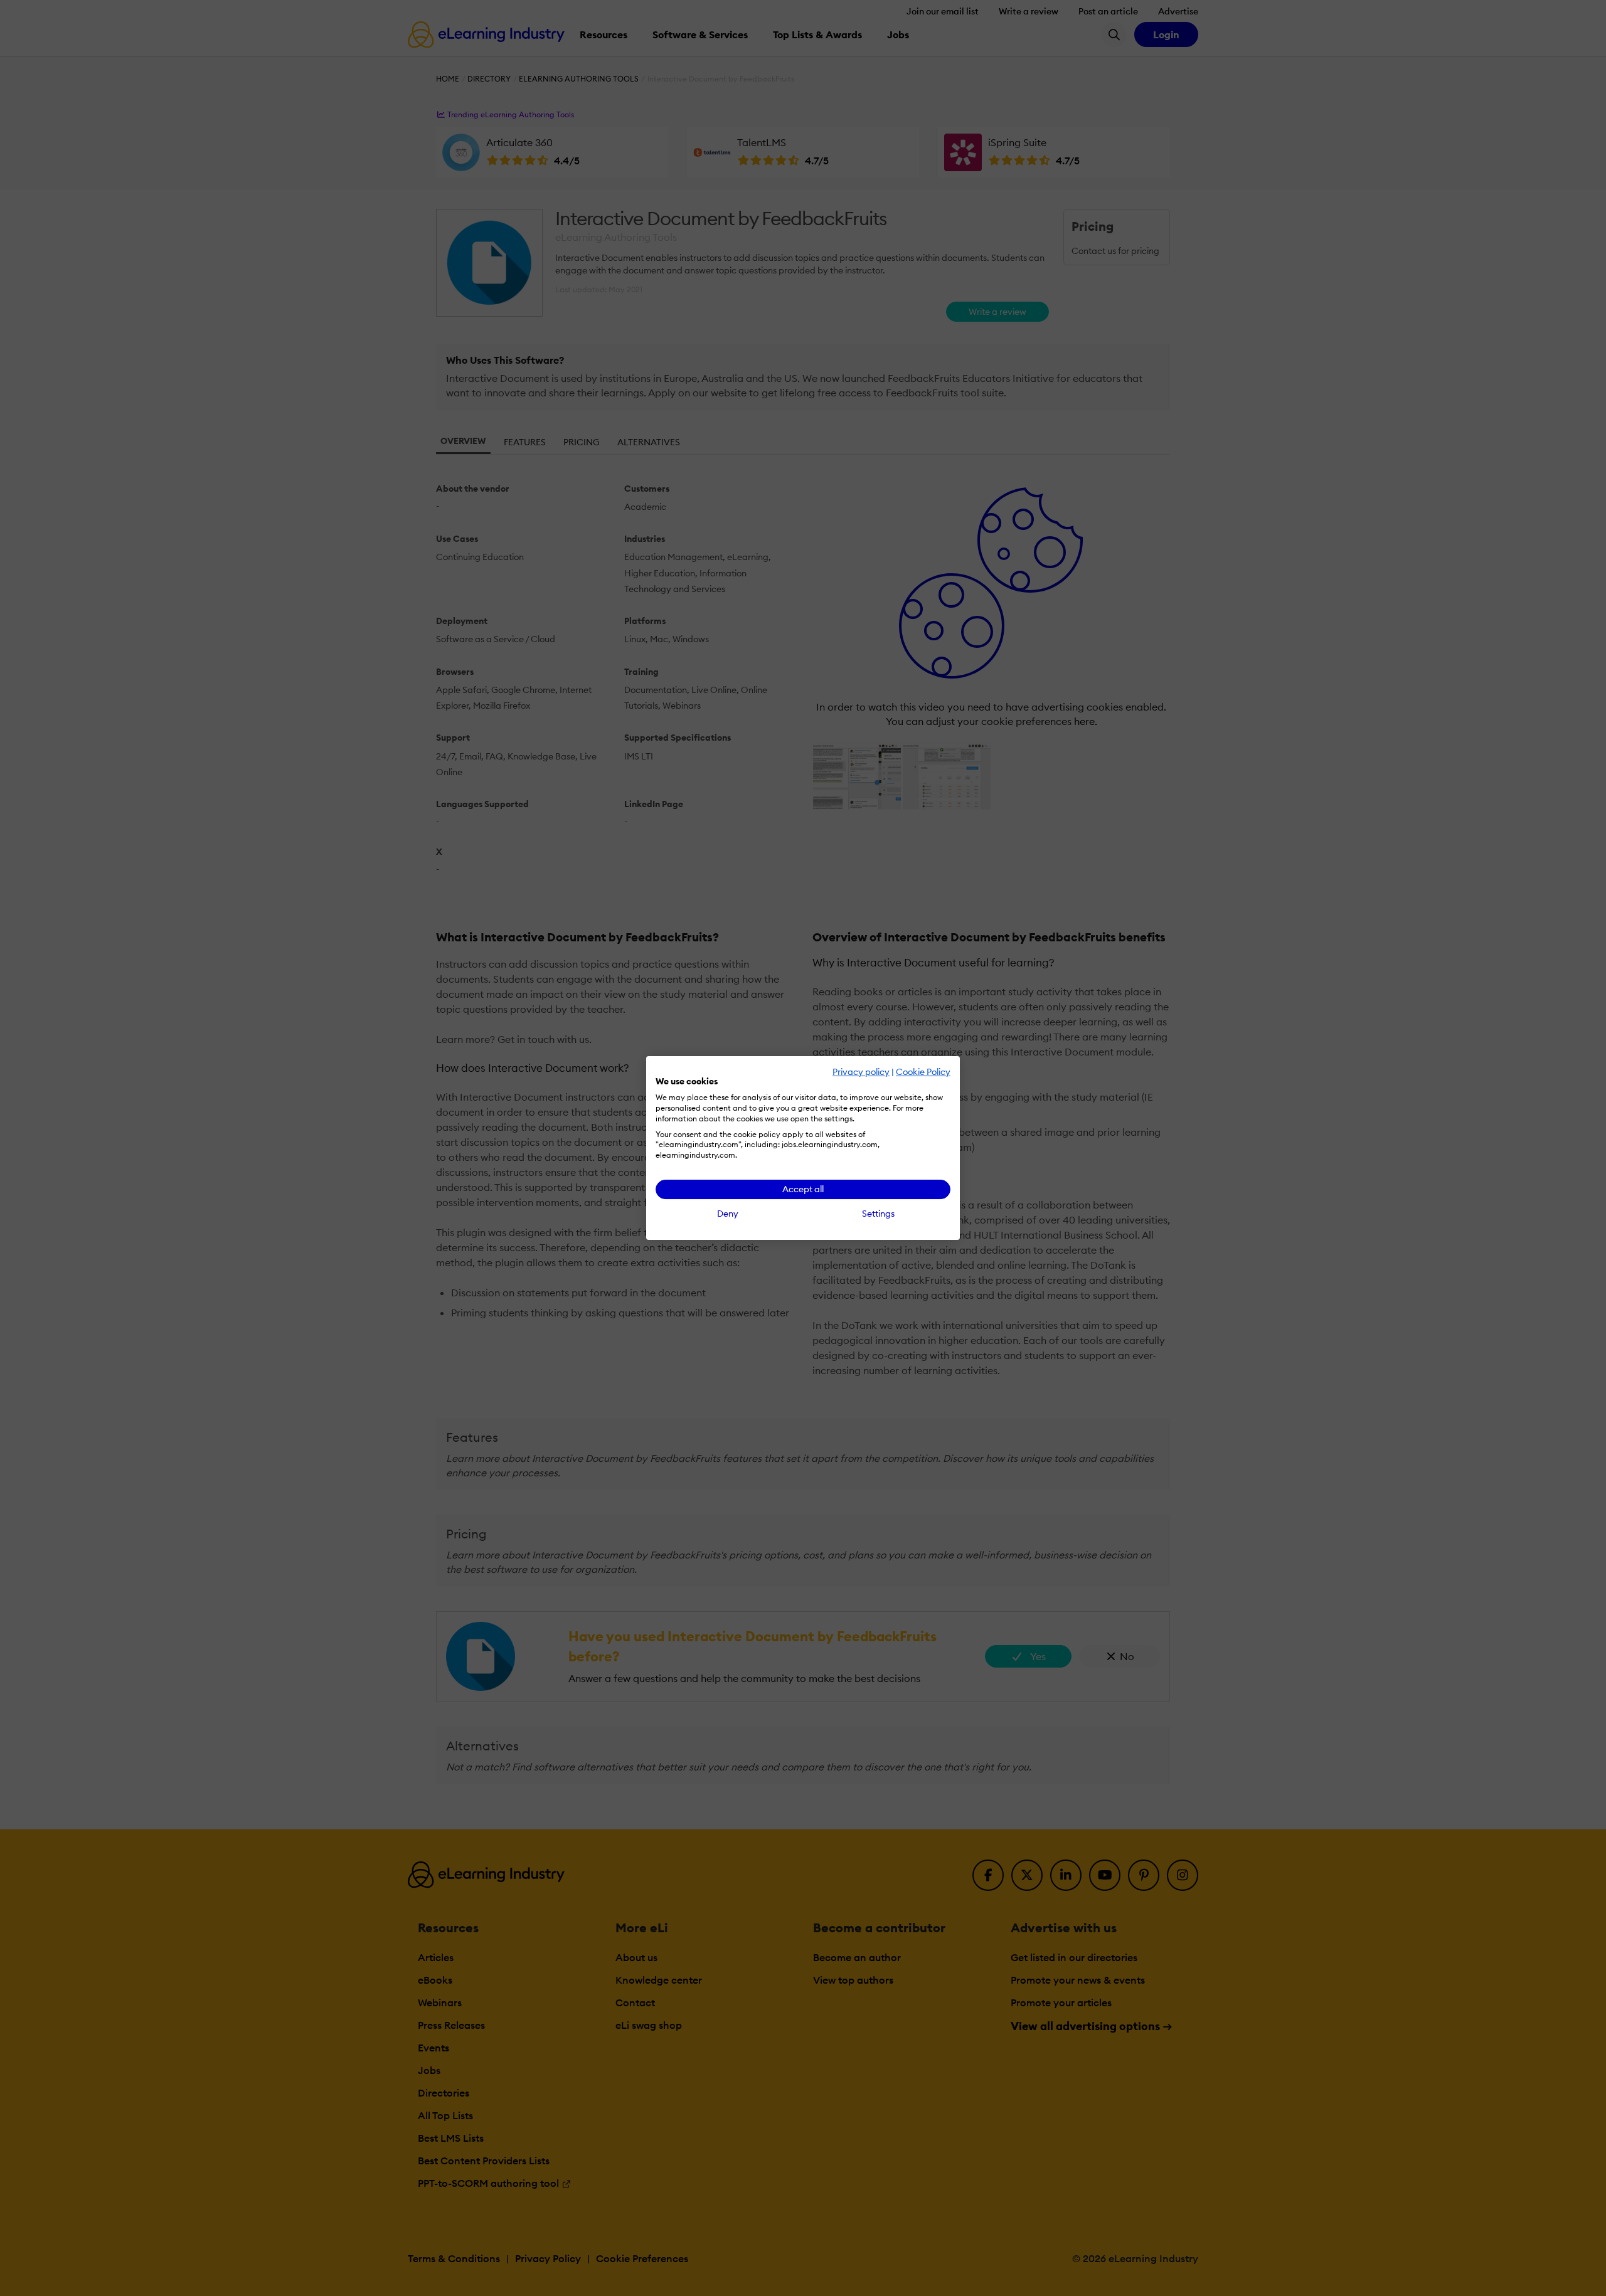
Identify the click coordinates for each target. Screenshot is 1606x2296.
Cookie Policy (923, 1072)
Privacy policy (861, 1072)
